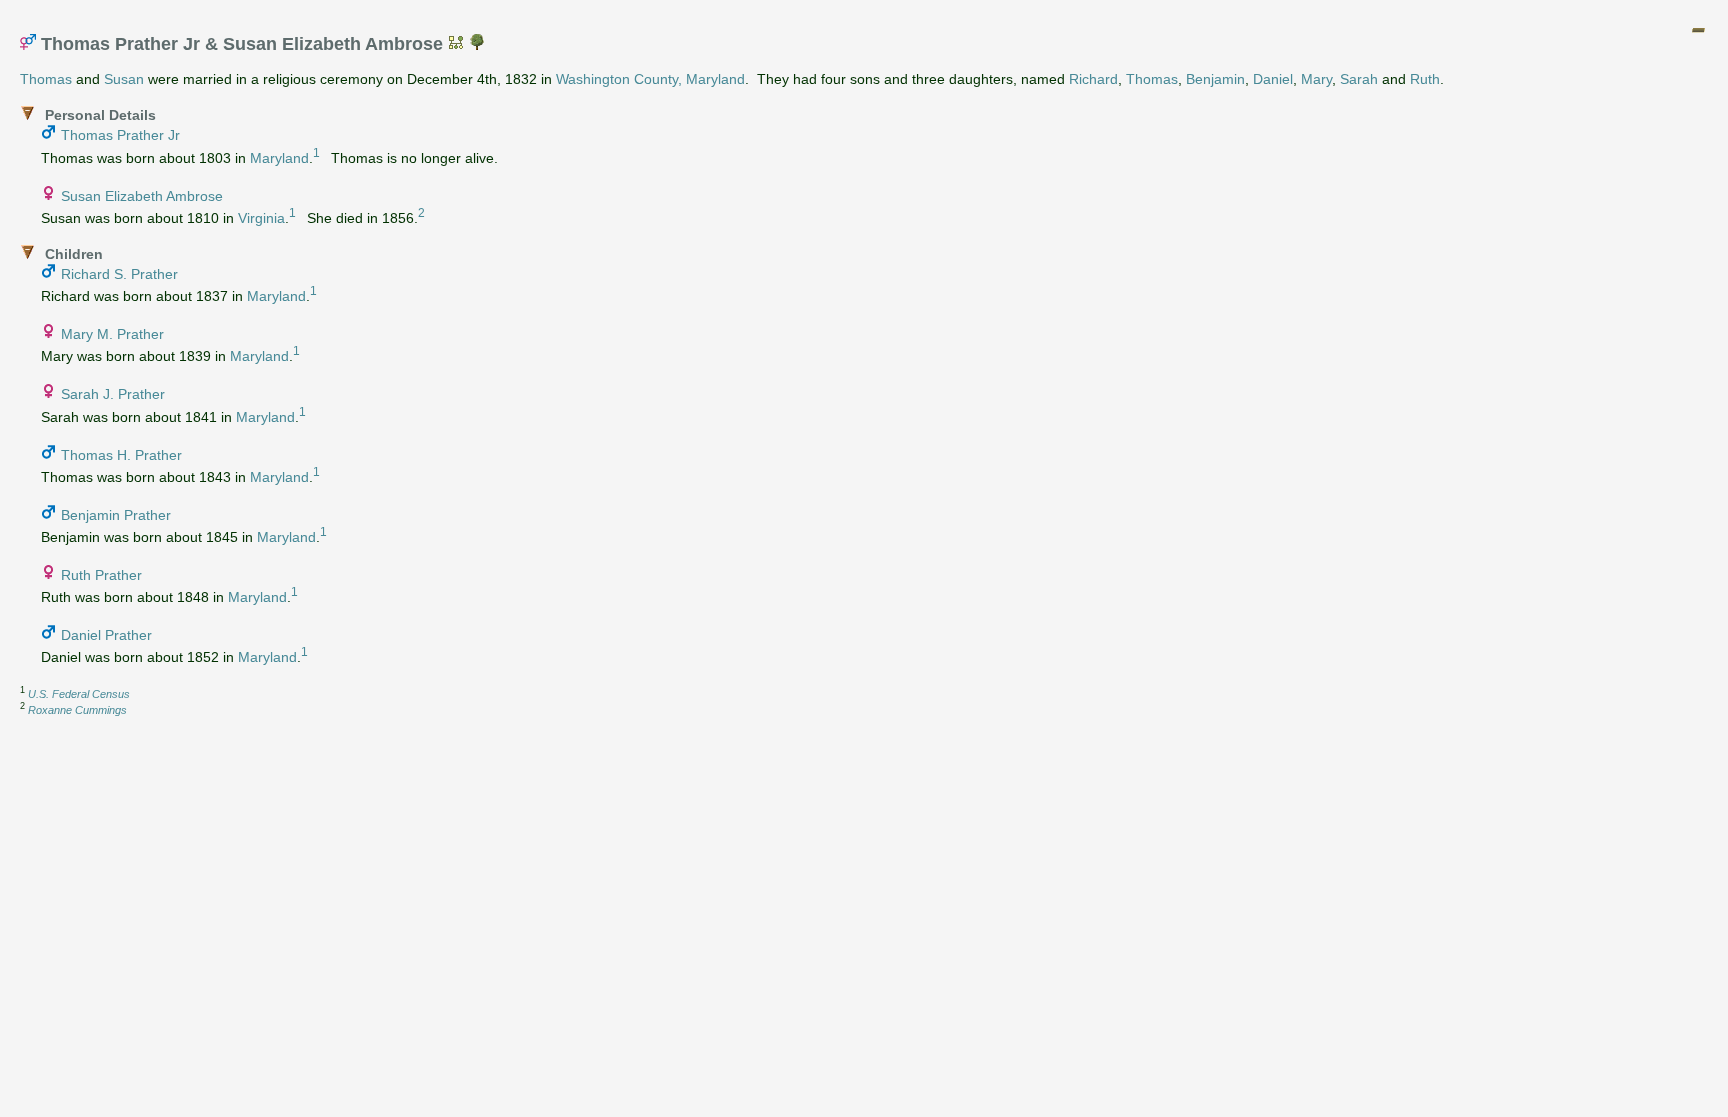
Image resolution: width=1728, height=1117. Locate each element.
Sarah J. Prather (113, 394)
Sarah (1359, 79)
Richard (1093, 79)
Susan (124, 79)
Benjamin (1215, 79)
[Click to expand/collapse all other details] (1698, 30)
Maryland (279, 157)
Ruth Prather (101, 575)
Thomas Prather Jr (120, 135)
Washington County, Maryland (650, 79)
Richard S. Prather (119, 274)
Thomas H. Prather (121, 455)
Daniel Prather (106, 635)
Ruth (1425, 79)
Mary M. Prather (112, 334)
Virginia (261, 217)
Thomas (46, 79)
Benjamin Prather (116, 515)
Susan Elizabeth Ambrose (142, 196)
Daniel (1273, 79)
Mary (1316, 79)
